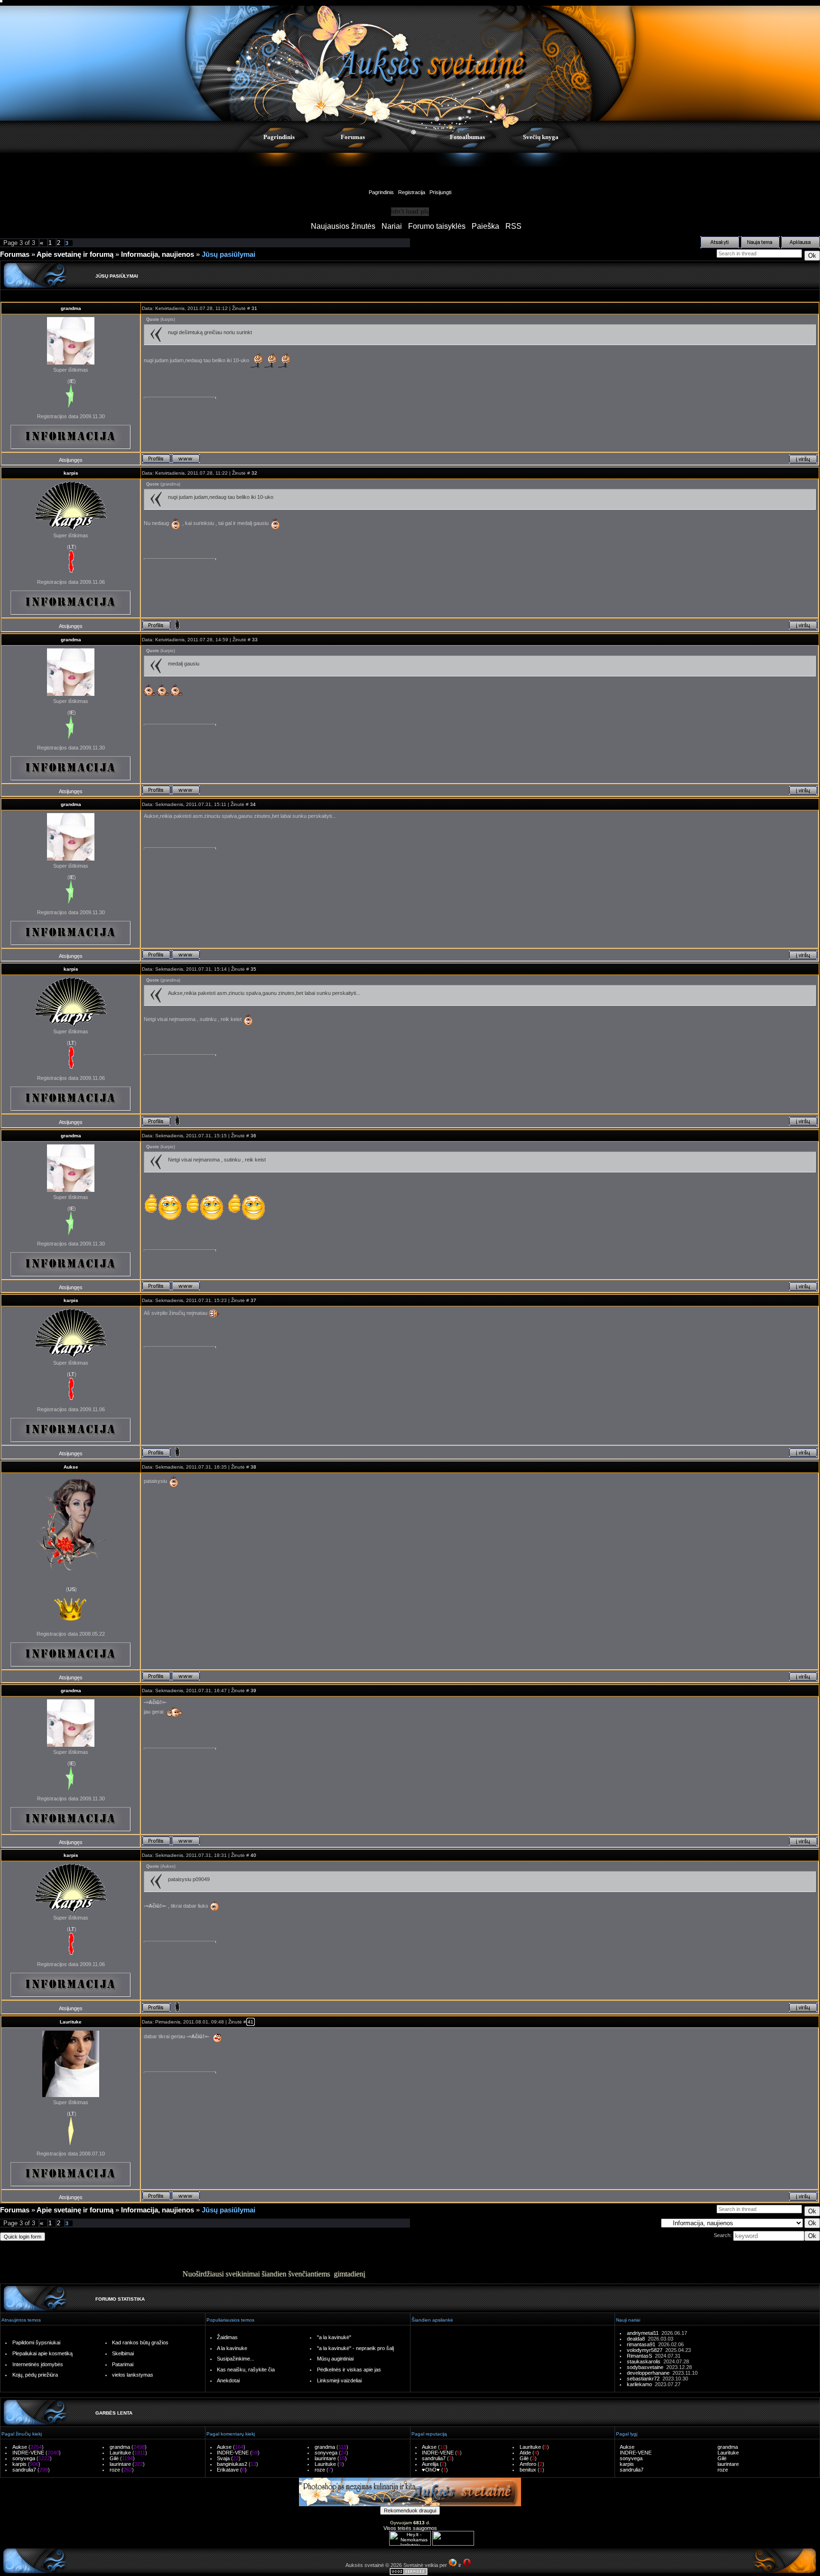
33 (255, 640)
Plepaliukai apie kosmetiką (42, 2353)
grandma (71, 308)
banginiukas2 (232, 2464)
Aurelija (430, 2464)
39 (253, 1691)
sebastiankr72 (645, 2379)
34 (253, 804)
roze (115, 2470)
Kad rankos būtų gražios (140, 2342)
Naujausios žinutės (343, 226)
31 (254, 308)
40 (253, 1855)
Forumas (353, 137)
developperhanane (650, 2373)
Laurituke (71, 2022)
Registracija (412, 192)
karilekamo (641, 2384)
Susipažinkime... (236, 2359)
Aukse (71, 1467)
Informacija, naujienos (158, 254)
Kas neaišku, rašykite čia (246, 2370)
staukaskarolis (645, 2361)
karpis (71, 473)
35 (253, 969)
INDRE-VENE (28, 2453)
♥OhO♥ (431, 2470)
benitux (528, 2470)
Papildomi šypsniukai (36, 2342)
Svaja (223, 2458)
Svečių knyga (541, 137)
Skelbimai (123, 2353)
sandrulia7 (24, 2470)
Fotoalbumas (467, 137)
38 (253, 1467)
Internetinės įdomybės (38, 2364)
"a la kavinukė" (334, 2337)
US (71, 1589)
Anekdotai (228, 2380)
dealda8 (637, 2339)
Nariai (392, 226)
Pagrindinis (279, 137)
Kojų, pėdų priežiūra (35, 2375)
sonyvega (24, 2458)
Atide (525, 2453)
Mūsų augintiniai (335, 2359)
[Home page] (186, 459)
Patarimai (123, 2364)
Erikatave (228, 2470)
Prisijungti (440, 192)
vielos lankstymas (133, 2375)
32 (254, 473)
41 (251, 2022)
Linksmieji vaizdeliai (339, 2380)
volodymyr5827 (646, 2350)
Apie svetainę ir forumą (75, 254)
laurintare (120, 2464)
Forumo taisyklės (437, 226)
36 (253, 1136)
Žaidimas (227, 2337)
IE (72, 381)
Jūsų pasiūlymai (228, 254)
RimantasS (641, 2356)
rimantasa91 (643, 2344)
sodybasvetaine (647, 2367)
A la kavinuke (232, 2348)
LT (72, 547)
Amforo (528, 2464)
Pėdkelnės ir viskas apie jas (349, 2370)
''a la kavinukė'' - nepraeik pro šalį (355, 2348)
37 (253, 1300)
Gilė (114, 2458)
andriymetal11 (644, 2333)
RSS (513, 226)
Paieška (485, 226)
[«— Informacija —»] (71, 437)
